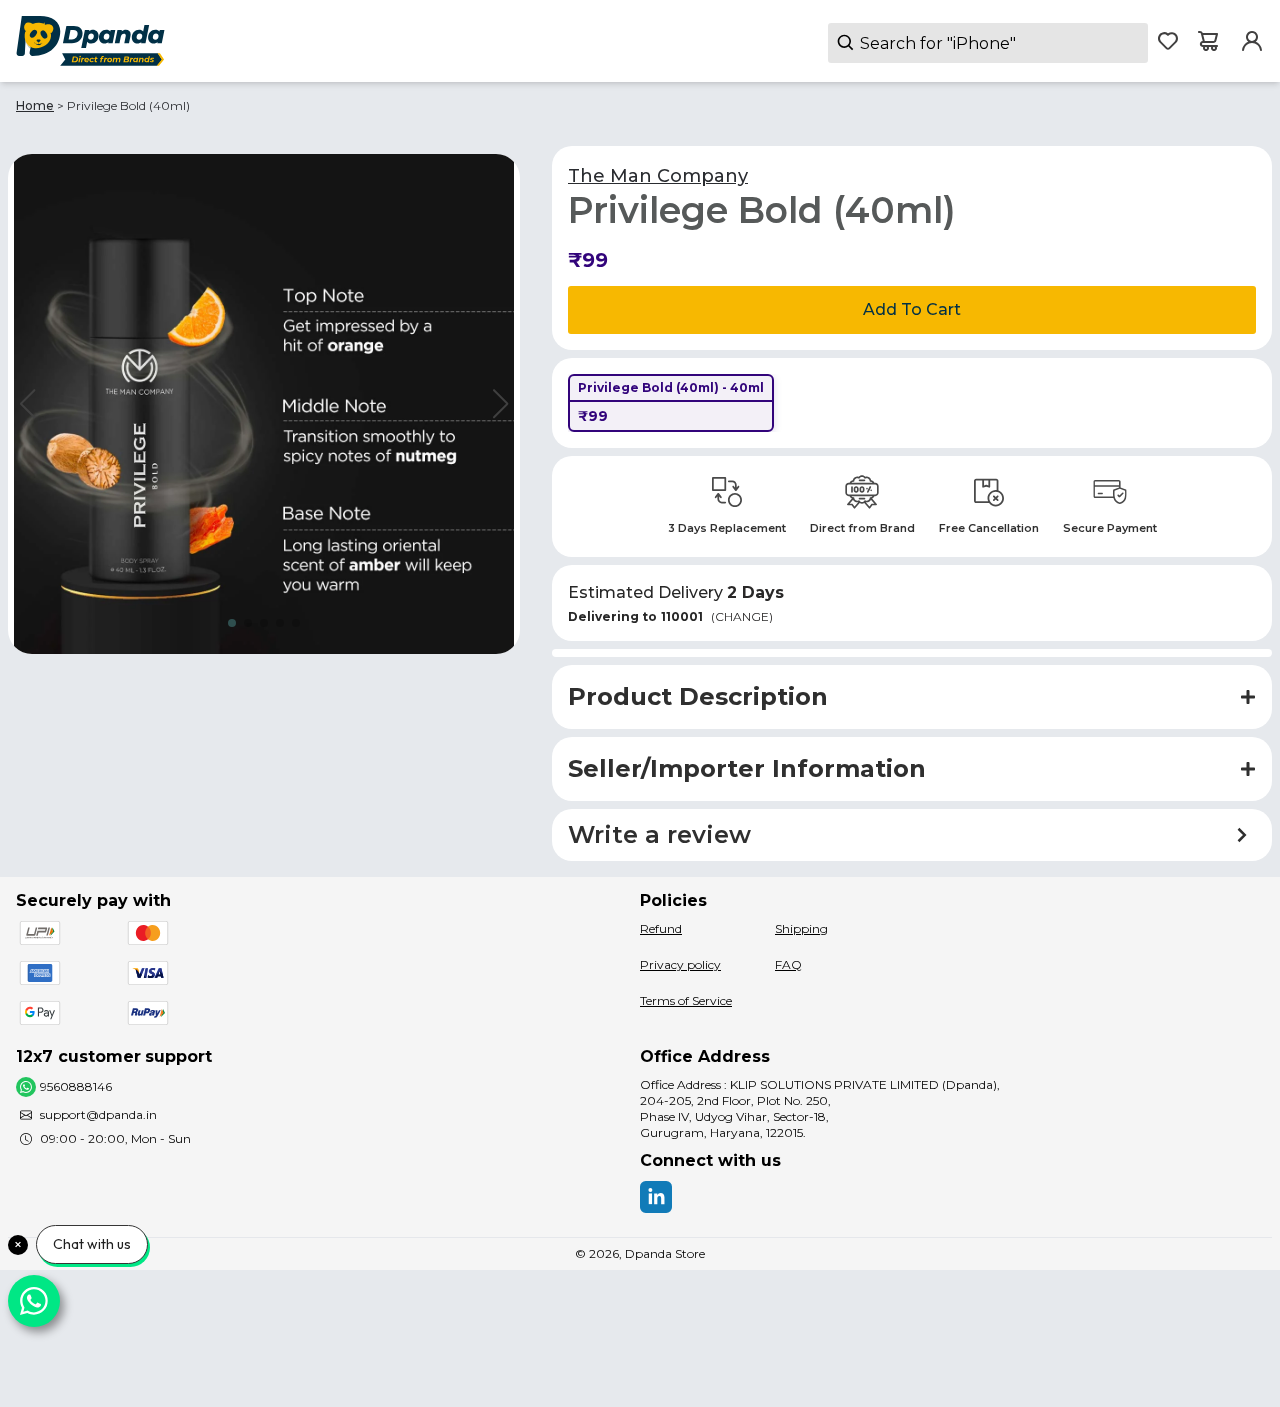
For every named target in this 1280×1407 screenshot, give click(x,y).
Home (35, 105)
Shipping (801, 928)
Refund (661, 928)
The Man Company (658, 176)
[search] (988, 43)
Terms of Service (686, 1000)
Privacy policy (680, 964)
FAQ (788, 964)
